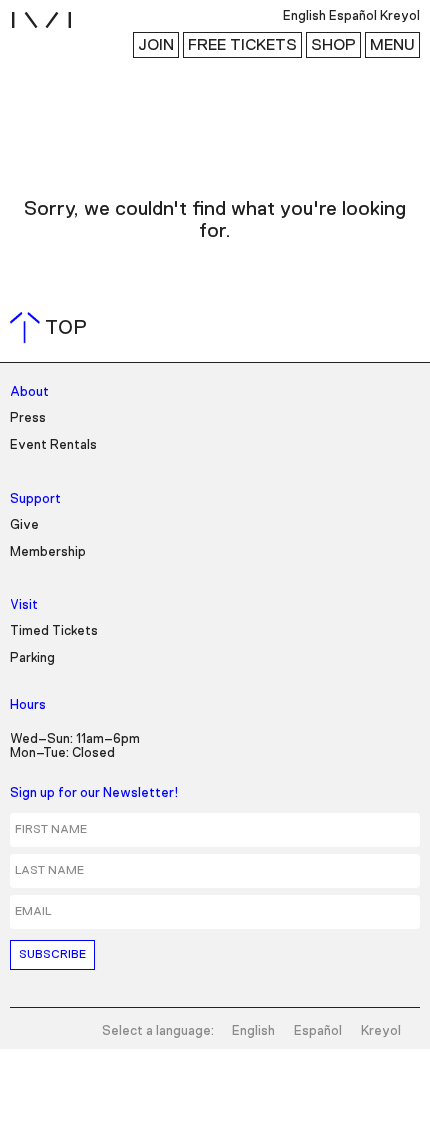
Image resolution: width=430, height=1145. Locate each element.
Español (318, 1031)
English (253, 1031)
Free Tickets (242, 45)
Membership (48, 552)
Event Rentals (53, 445)
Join (156, 45)
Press (28, 418)
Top (52, 328)
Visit (24, 605)
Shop (333, 45)
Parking (32, 658)
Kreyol (381, 1031)
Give (24, 525)
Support (35, 499)
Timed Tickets (54, 631)
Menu (392, 45)
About (29, 392)
